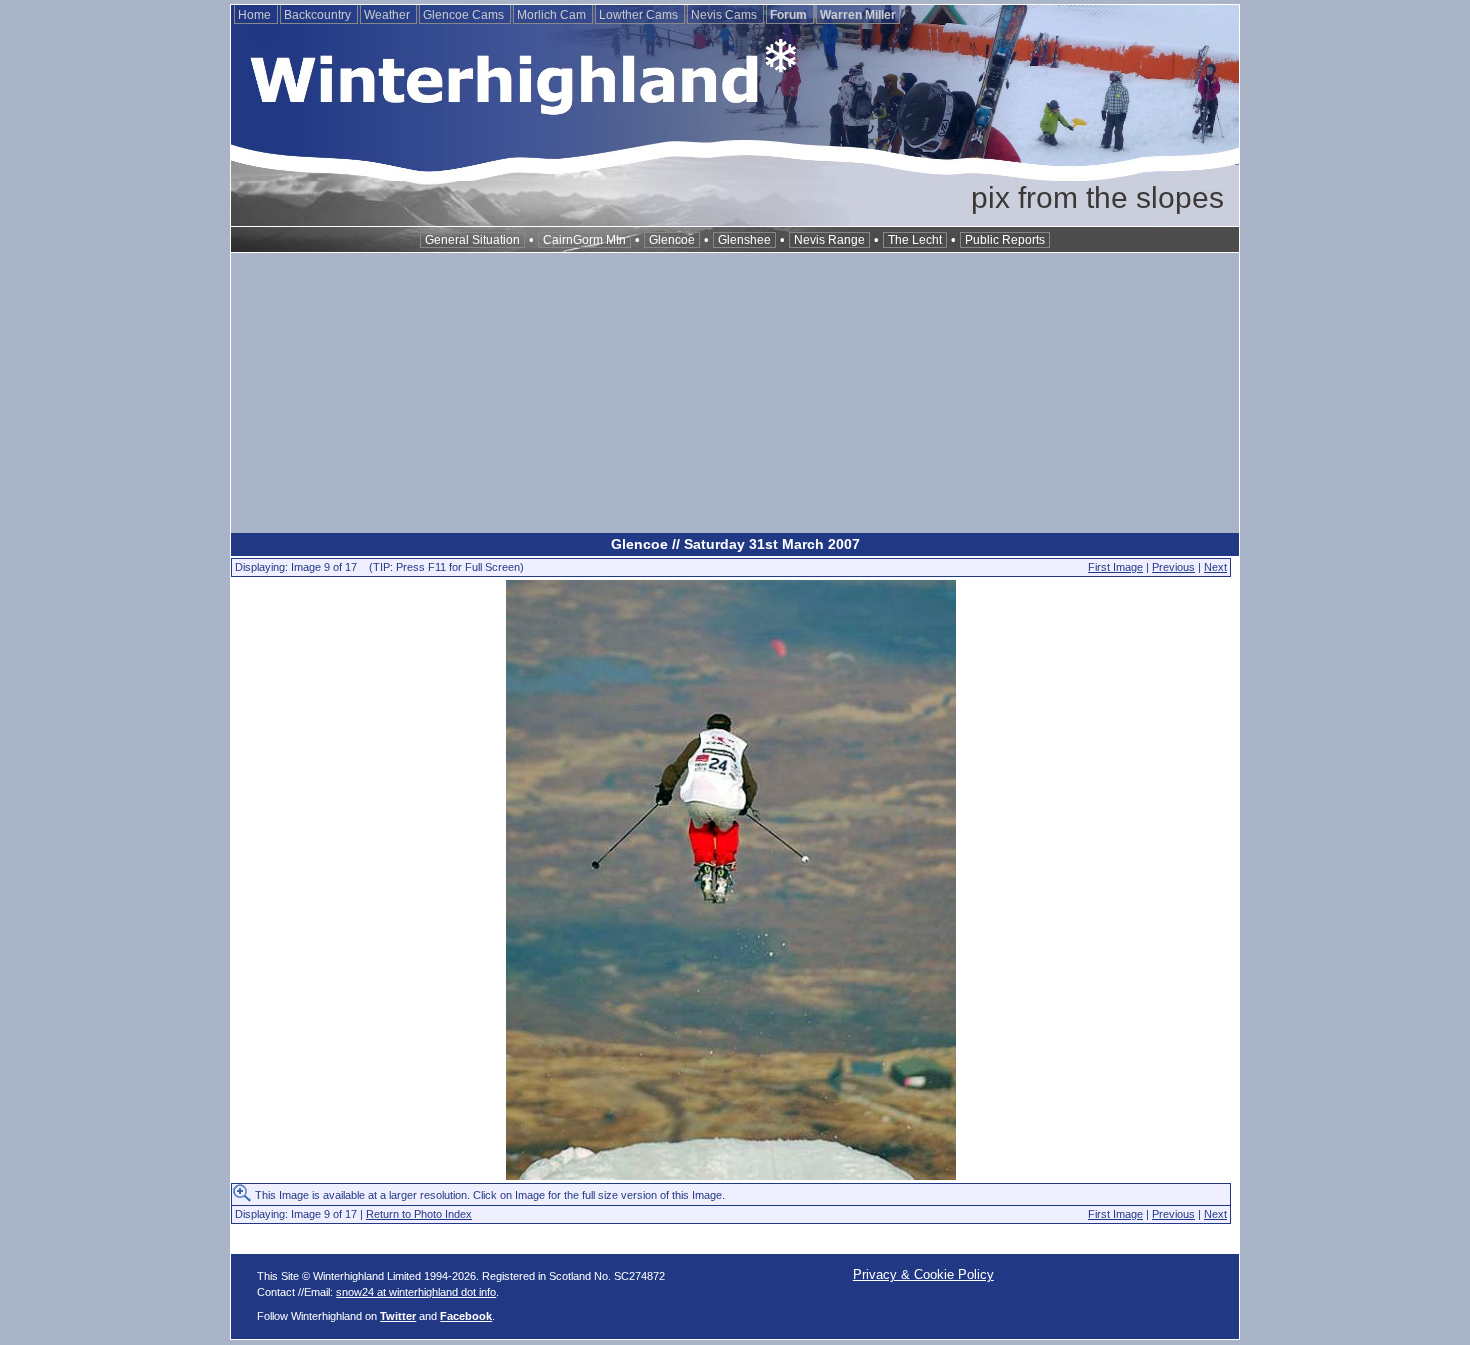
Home (256, 15)
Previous (1173, 567)
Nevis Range (829, 240)
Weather (388, 15)
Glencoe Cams (465, 15)
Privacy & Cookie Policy (923, 1274)
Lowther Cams (640, 15)
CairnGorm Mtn (584, 240)
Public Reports (1005, 240)
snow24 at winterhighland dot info (416, 1292)
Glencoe (672, 240)
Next (1215, 567)
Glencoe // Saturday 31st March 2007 (735, 544)
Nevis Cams (725, 15)
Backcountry (319, 15)
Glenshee (744, 240)
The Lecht (915, 240)
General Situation (472, 240)
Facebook (466, 1316)
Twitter (398, 1316)
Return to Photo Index (419, 1214)
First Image (1115, 567)
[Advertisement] (735, 393)
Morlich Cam (553, 15)
